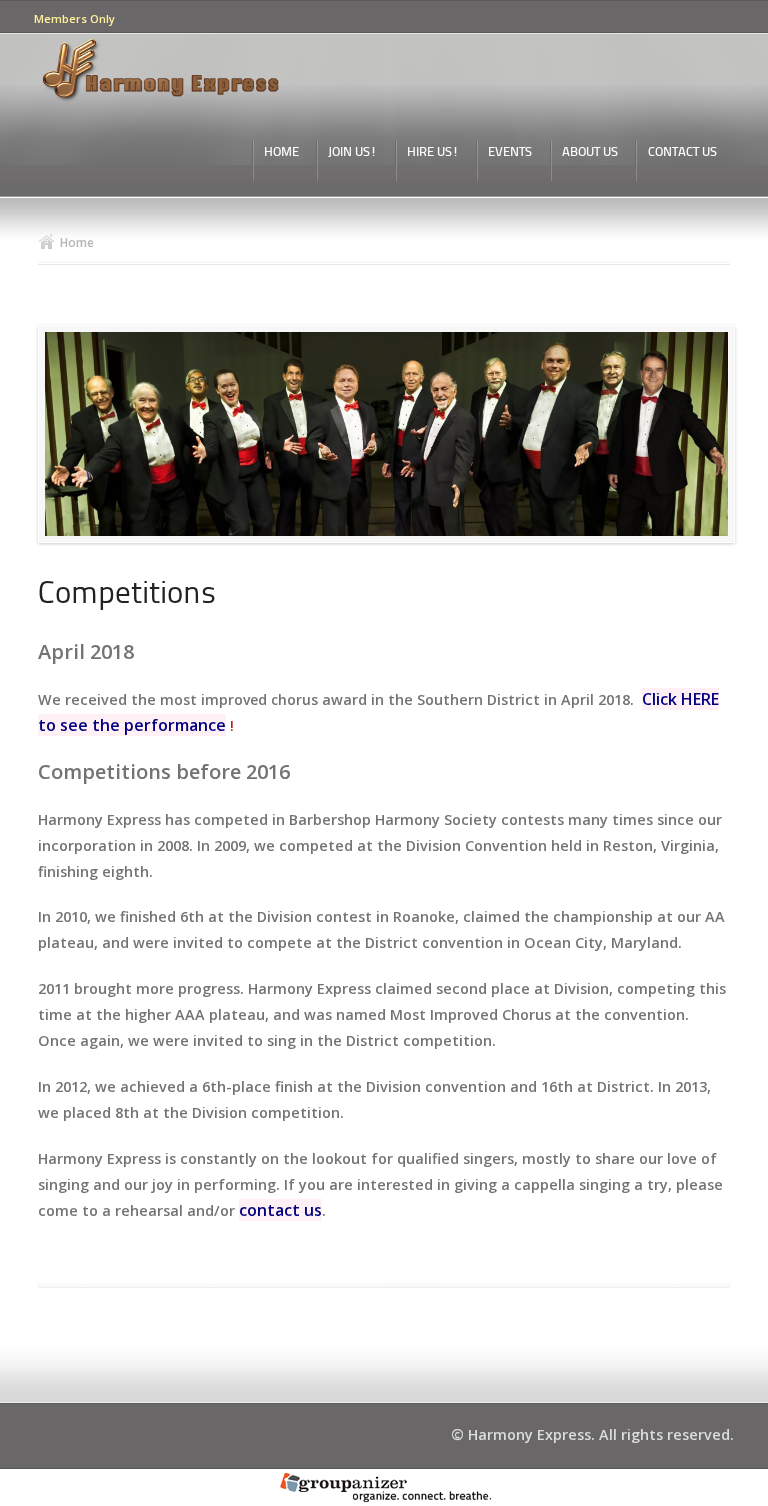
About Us (590, 152)
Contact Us (682, 152)
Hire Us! (433, 152)
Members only (74, 18)
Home (281, 152)
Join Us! (352, 152)
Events (510, 152)
